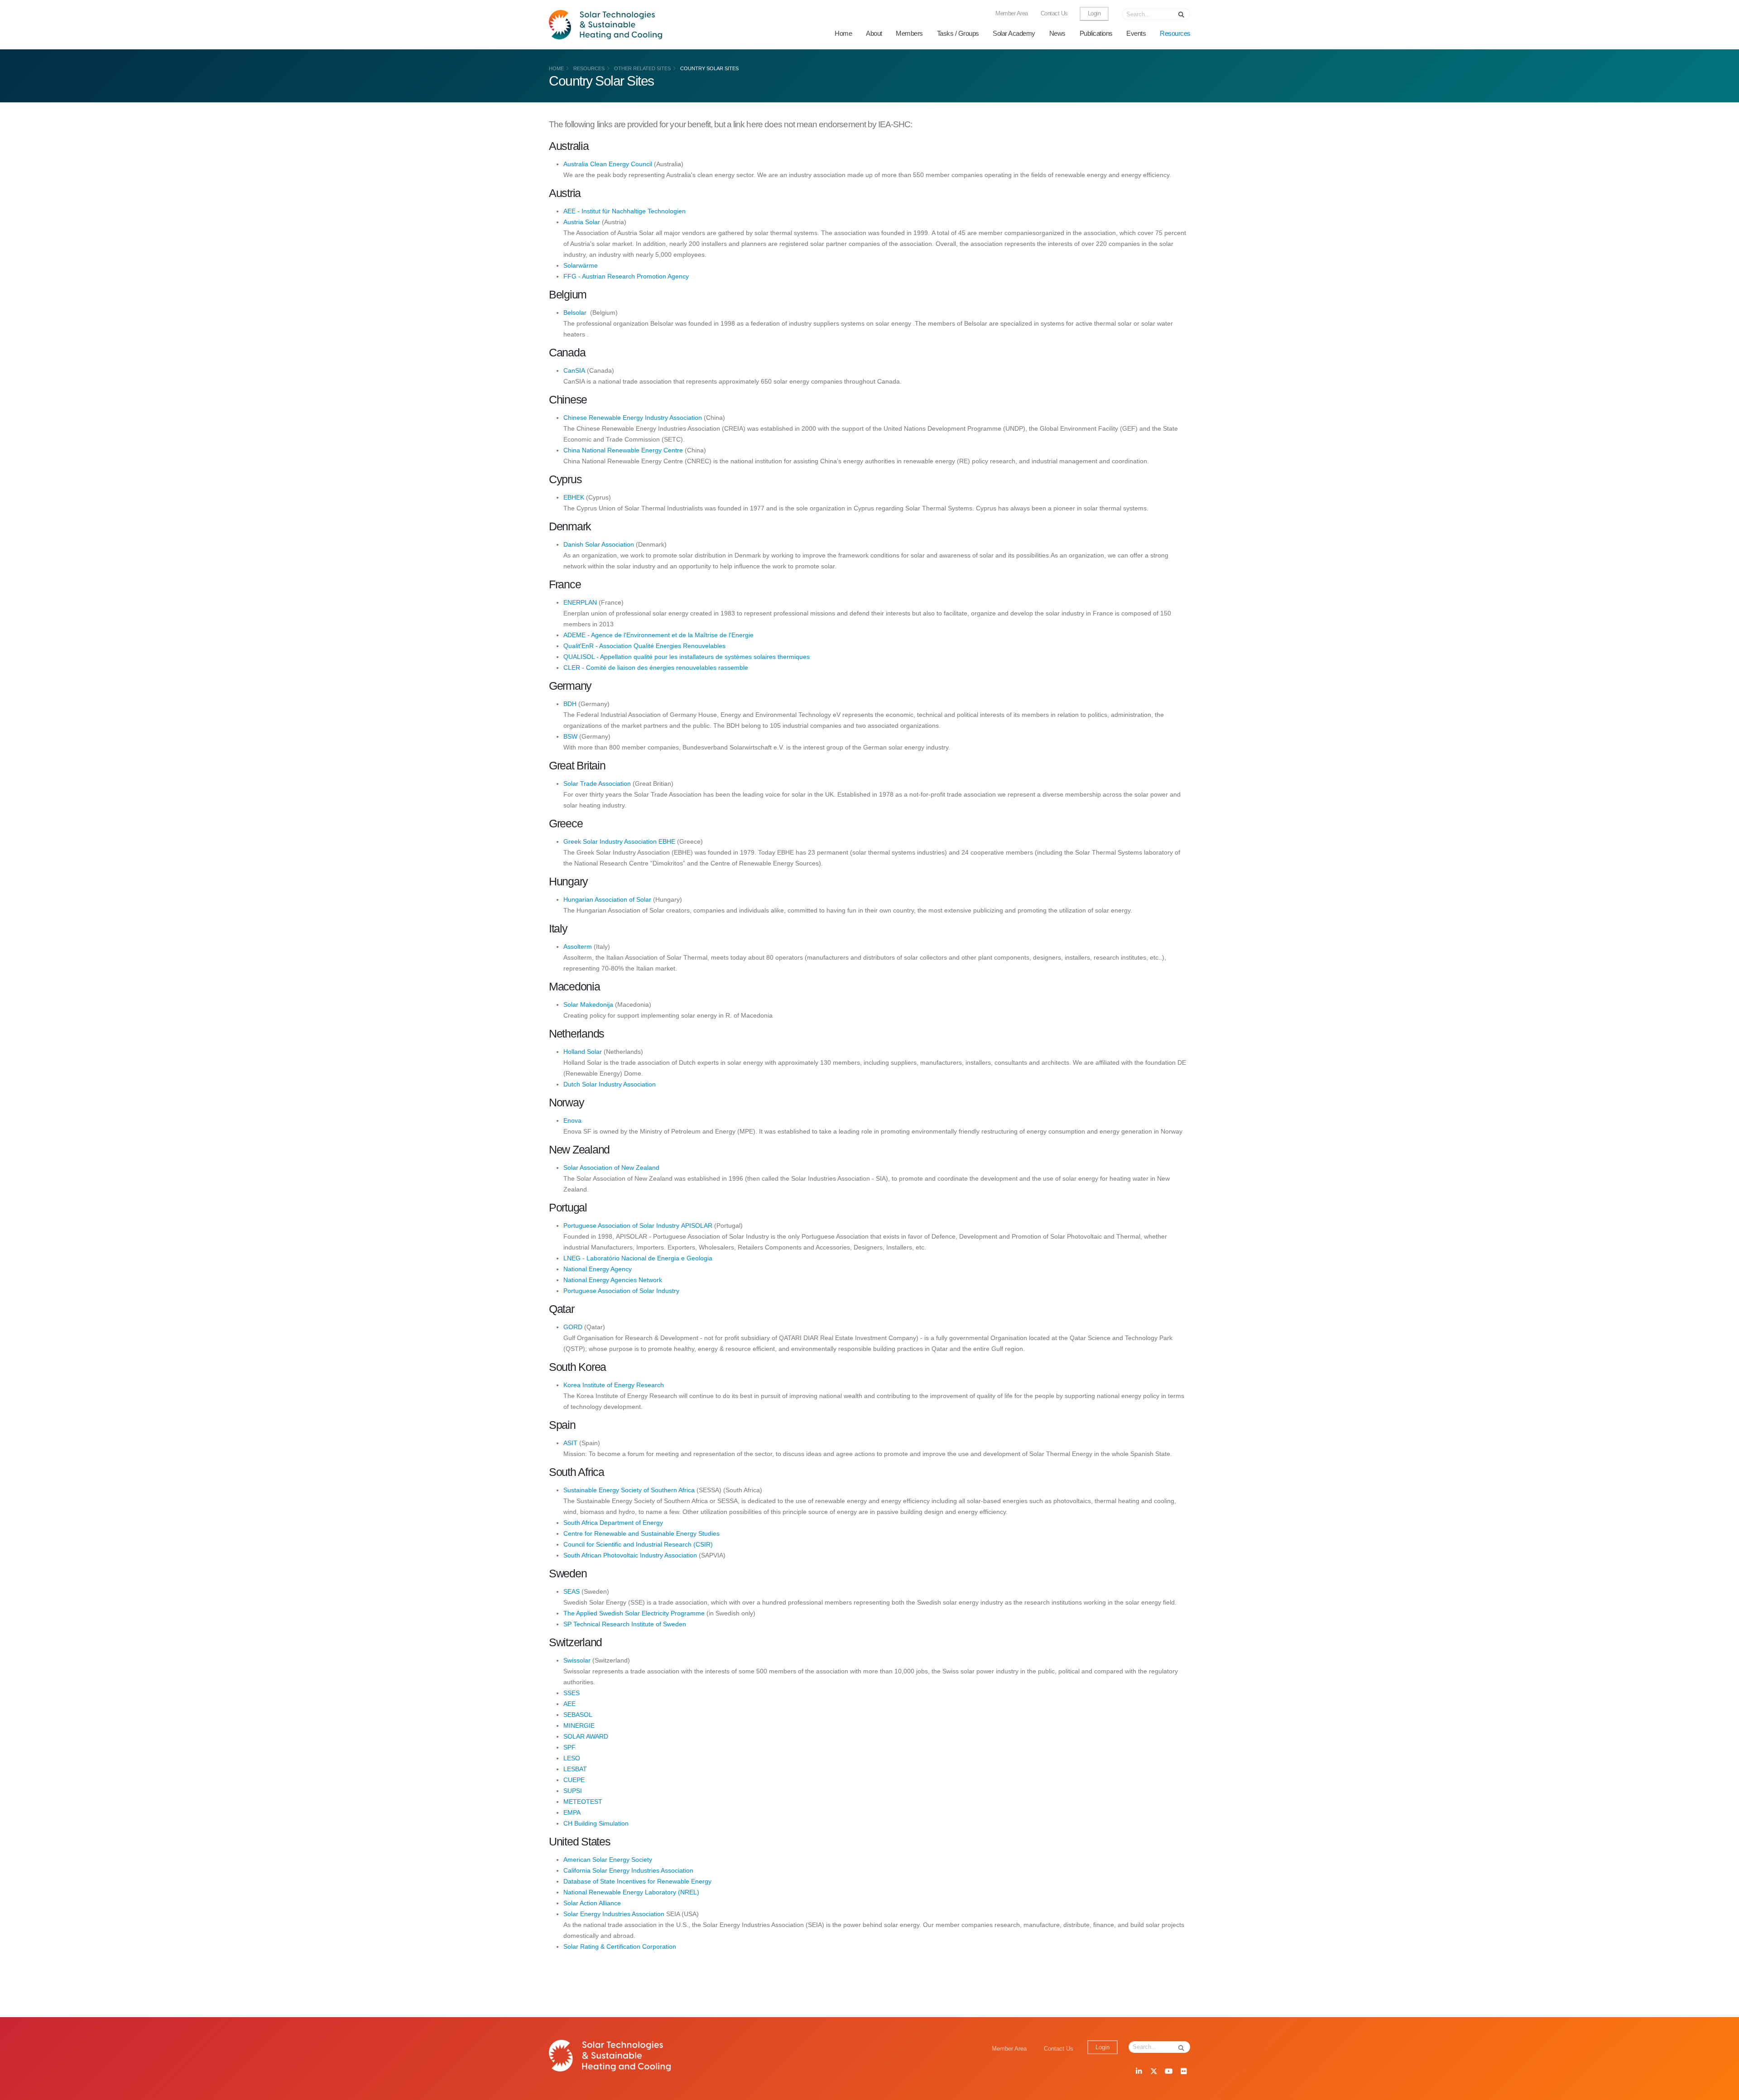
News (1057, 33)
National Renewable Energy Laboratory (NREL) (631, 1892)
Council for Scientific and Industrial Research (628, 1544)
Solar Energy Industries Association (614, 1914)
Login (1094, 14)
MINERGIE (579, 1725)
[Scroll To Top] (1723, 2090)
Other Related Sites (642, 68)
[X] (1153, 2072)
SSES (572, 1693)
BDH (570, 704)
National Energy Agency (598, 1269)
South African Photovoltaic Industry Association (630, 1555)
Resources (1175, 33)
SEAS (572, 1591)
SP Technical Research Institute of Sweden (625, 1624)
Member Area (1012, 14)
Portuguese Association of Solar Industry (621, 1291)
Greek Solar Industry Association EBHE (619, 841)
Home (843, 33)
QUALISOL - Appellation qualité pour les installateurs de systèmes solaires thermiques (687, 657)
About (874, 33)
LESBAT (575, 1769)
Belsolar (575, 312)
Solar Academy (1014, 33)
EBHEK (575, 497)
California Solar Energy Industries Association (628, 1870)
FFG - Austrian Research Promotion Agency (626, 276)
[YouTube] (1168, 2072)
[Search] (1182, 14)
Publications (1096, 33)
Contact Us (1054, 14)
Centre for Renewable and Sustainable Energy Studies (641, 1533)
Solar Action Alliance (592, 1903)
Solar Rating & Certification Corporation (620, 1946)
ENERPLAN (580, 602)
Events (1136, 33)
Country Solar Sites (709, 68)
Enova (572, 1120)
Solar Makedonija (588, 1004)
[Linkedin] (1139, 2072)
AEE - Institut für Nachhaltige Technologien (625, 211)
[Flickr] (1183, 2072)
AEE (569, 1704)
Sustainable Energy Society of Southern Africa (629, 1490)
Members (909, 33)
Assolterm (579, 947)
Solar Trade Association (597, 783)
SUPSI (573, 1791)
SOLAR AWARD (586, 1736)
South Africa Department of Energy (613, 1523)
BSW (570, 736)
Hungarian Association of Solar (607, 899)
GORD (573, 1327)
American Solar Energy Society (608, 1860)
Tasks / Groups (958, 33)
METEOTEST (583, 1802)
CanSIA (574, 370)
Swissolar (577, 1660)
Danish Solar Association (599, 544)
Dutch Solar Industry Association (610, 1084)
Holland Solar (583, 1052)
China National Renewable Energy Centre (623, 450)
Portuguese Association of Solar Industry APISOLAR (638, 1225)
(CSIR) (703, 1544)
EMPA (572, 1812)
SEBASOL (578, 1715)
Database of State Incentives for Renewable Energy (637, 1881)
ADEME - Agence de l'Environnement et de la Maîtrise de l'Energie (658, 635)
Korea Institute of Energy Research (614, 1385)
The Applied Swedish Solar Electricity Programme (635, 1613)
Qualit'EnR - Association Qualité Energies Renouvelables (644, 646)
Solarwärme (581, 265)
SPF (569, 1747)
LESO (572, 1758)
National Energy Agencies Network (613, 1280)
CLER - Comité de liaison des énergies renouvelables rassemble (656, 668)
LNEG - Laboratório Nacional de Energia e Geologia (638, 1258)
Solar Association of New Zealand (611, 1168)
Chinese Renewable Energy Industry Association (633, 418)
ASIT (570, 1443)
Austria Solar (582, 222)
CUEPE (574, 1780)
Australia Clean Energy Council (608, 164)
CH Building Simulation (596, 1823)
